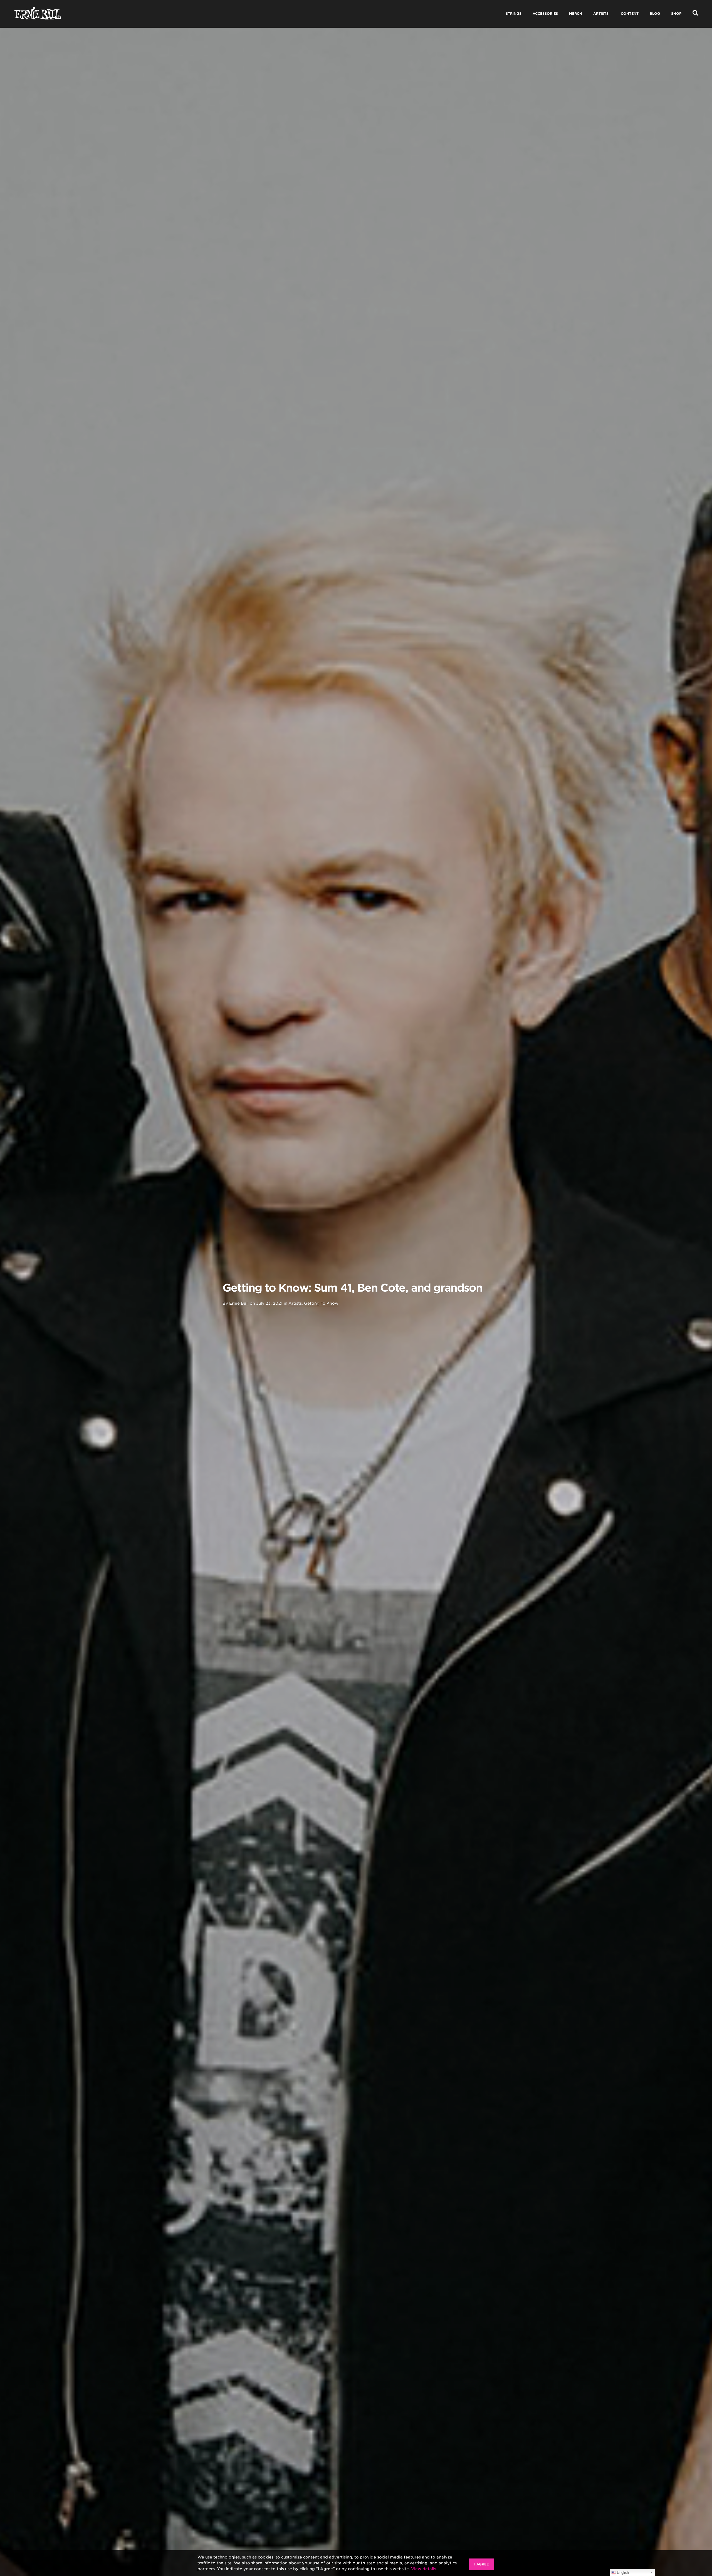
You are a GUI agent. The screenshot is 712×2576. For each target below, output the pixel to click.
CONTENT (630, 13)
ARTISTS (601, 13)
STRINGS (514, 13)
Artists (295, 1303)
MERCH (576, 13)
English (622, 2573)
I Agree (481, 2564)
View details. (424, 2569)
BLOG (655, 13)
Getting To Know (321, 1303)
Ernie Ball (239, 1303)
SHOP (676, 13)
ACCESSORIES (545, 13)
